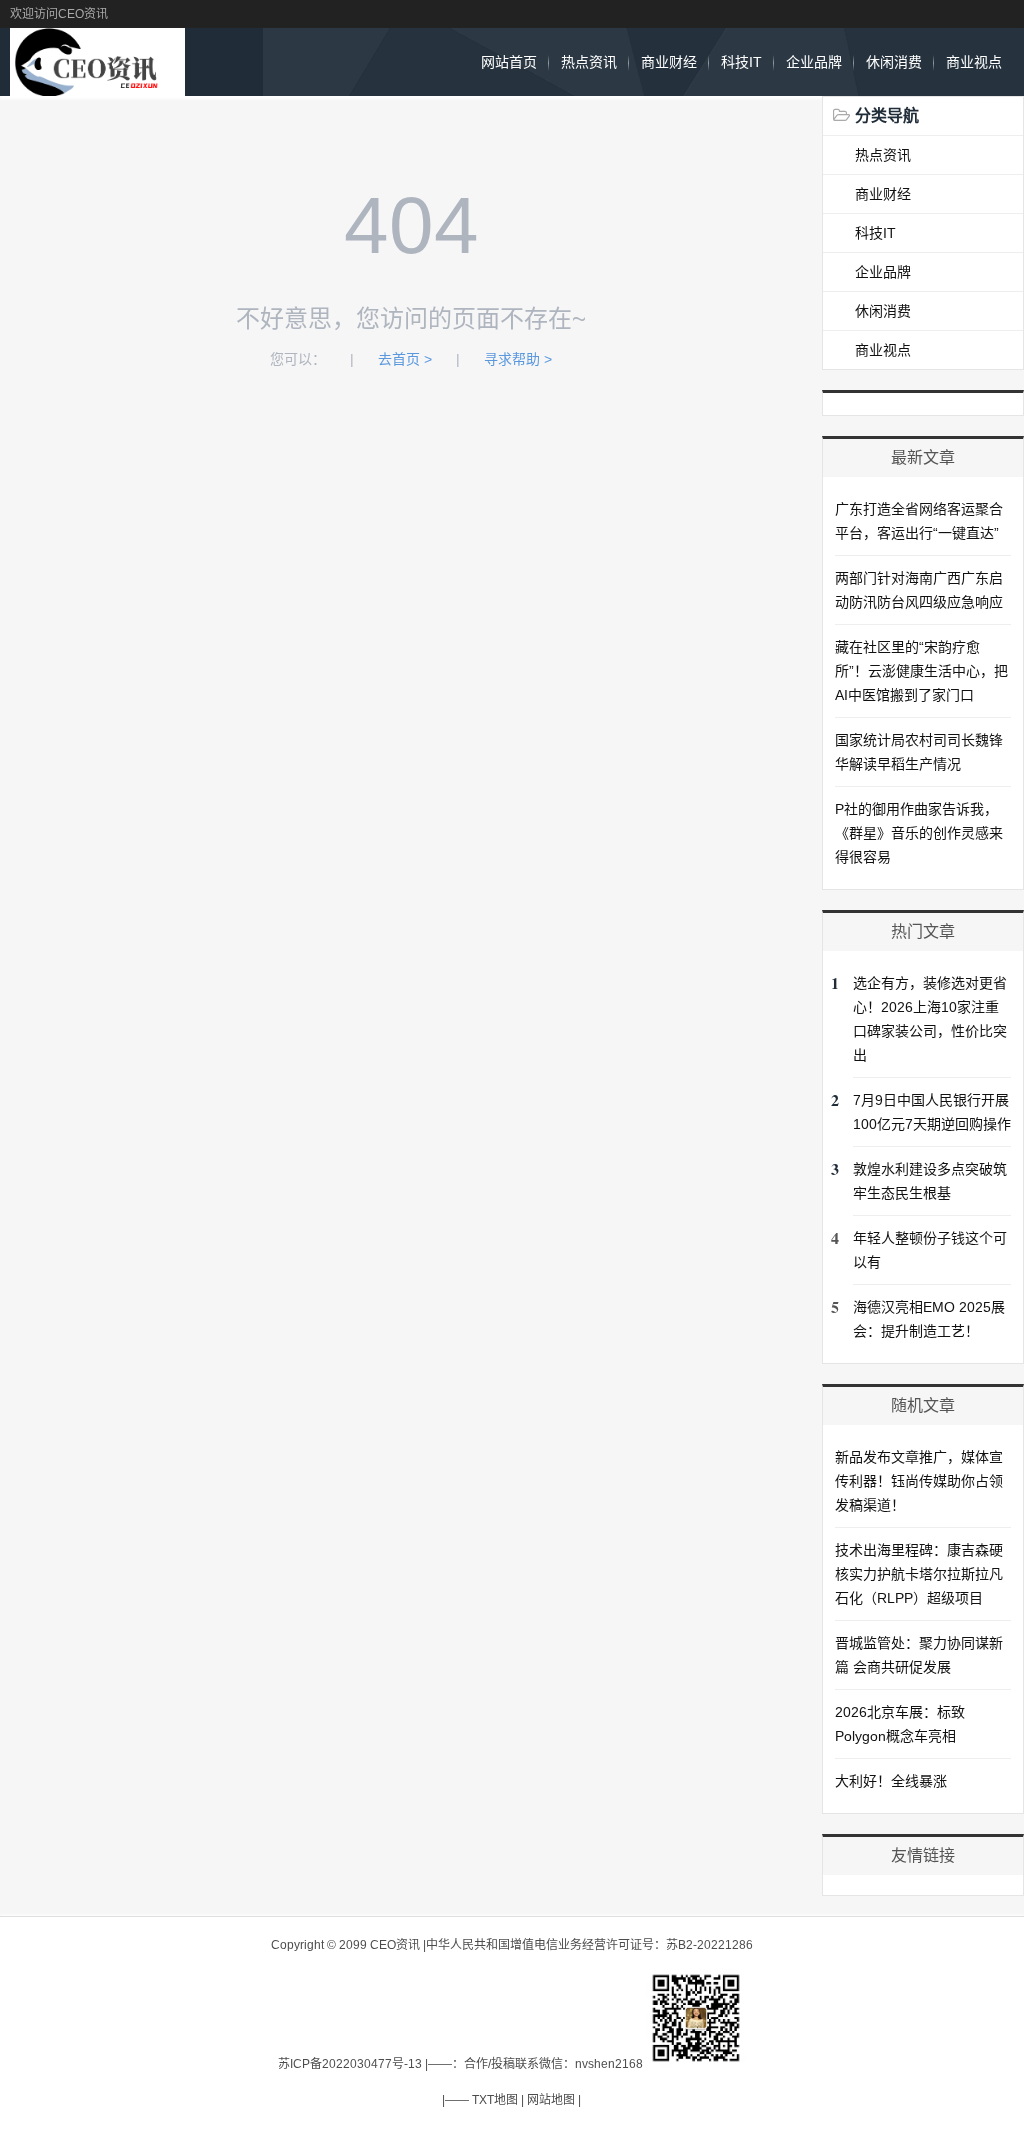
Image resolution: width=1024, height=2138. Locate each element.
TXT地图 (495, 2100)
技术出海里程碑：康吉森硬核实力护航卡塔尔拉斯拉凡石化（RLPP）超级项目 (919, 1574)
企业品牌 (814, 62)
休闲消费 (894, 62)
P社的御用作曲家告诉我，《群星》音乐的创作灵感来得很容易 (919, 833)
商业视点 (974, 62)
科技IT (741, 62)
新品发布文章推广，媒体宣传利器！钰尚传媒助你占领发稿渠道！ (919, 1481)
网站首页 (509, 62)
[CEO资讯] (97, 85)
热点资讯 (589, 62)
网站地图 (551, 2100)
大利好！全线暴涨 (891, 1781)
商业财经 (669, 62)
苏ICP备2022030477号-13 (350, 2064)
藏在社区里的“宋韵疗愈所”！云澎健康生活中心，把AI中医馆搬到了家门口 (921, 671)
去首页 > (405, 359)
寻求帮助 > (518, 359)
